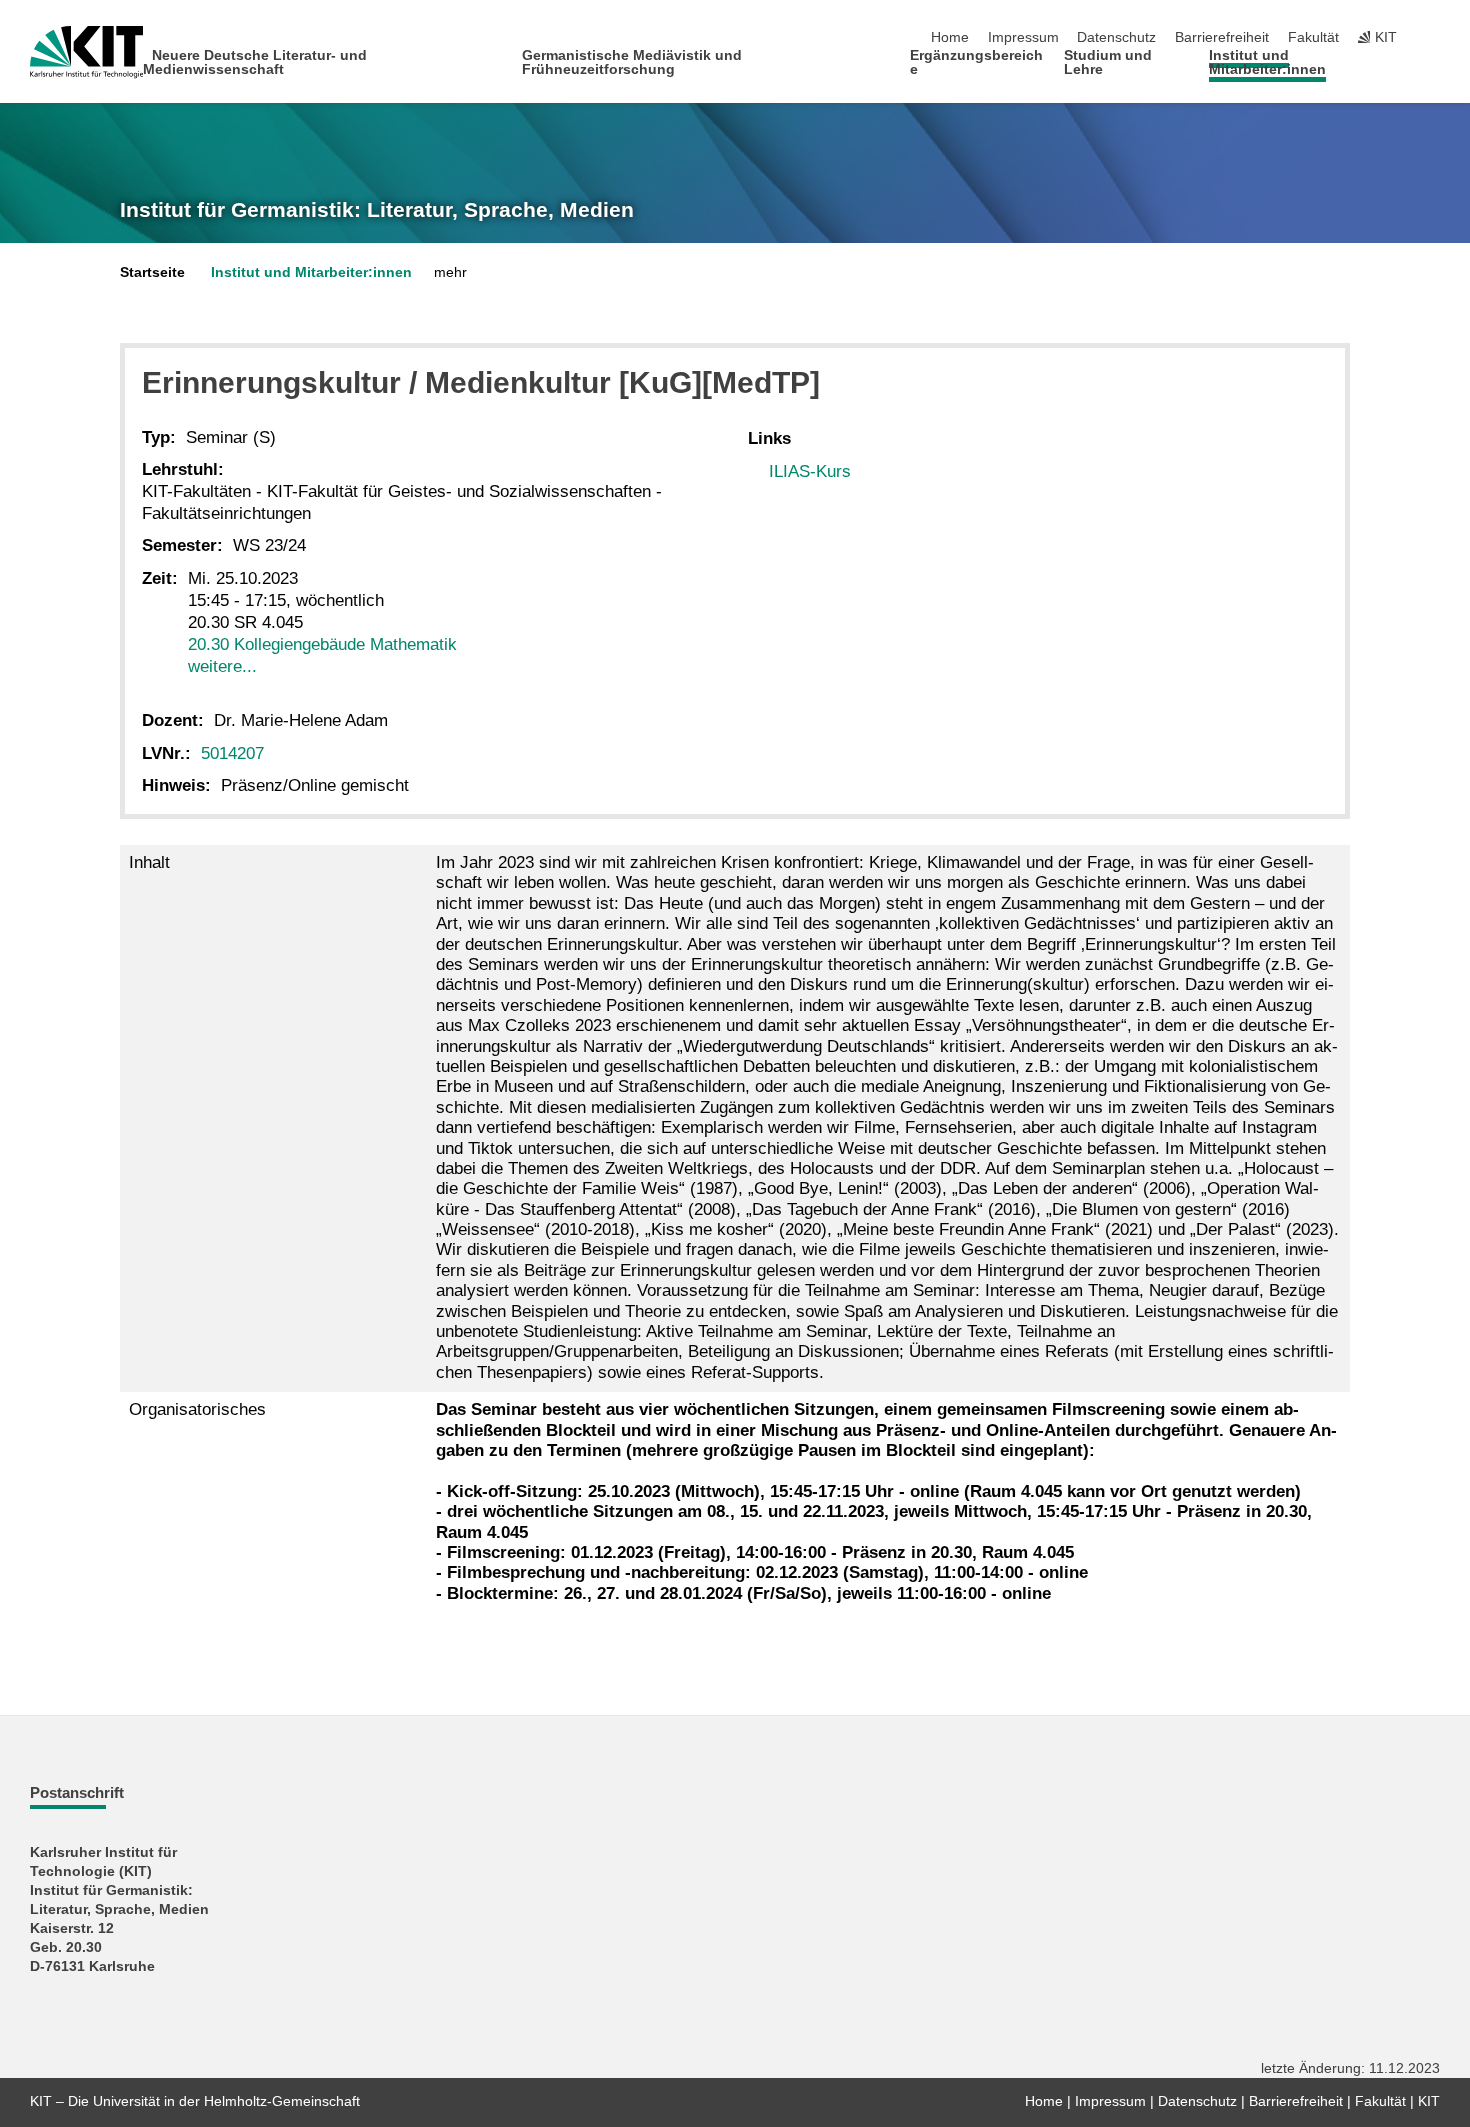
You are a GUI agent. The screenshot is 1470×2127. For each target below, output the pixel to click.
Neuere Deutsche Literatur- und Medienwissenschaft (255, 62)
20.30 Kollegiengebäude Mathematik (322, 644)
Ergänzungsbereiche (976, 62)
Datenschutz (1116, 37)
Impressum (1023, 37)
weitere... (222, 666)
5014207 (232, 753)
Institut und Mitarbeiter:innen (1267, 62)
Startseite (152, 272)
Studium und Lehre (1108, 62)
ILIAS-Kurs (810, 471)
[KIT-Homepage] (86, 52)
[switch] (1434, 38)
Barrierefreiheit (1222, 37)
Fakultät (1313, 37)
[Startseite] (1434, 68)
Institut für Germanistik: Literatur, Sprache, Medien (377, 210)
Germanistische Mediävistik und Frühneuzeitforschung (632, 62)
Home (950, 37)
